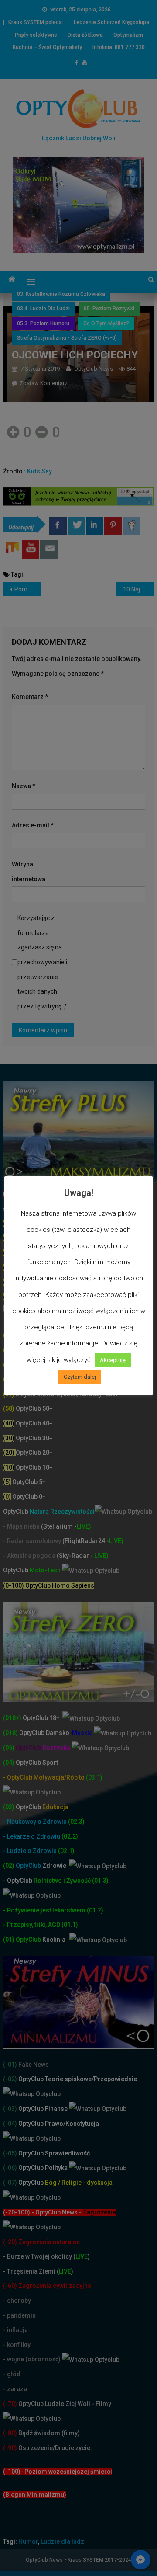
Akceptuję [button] (113, 1360)
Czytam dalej (80, 1377)
